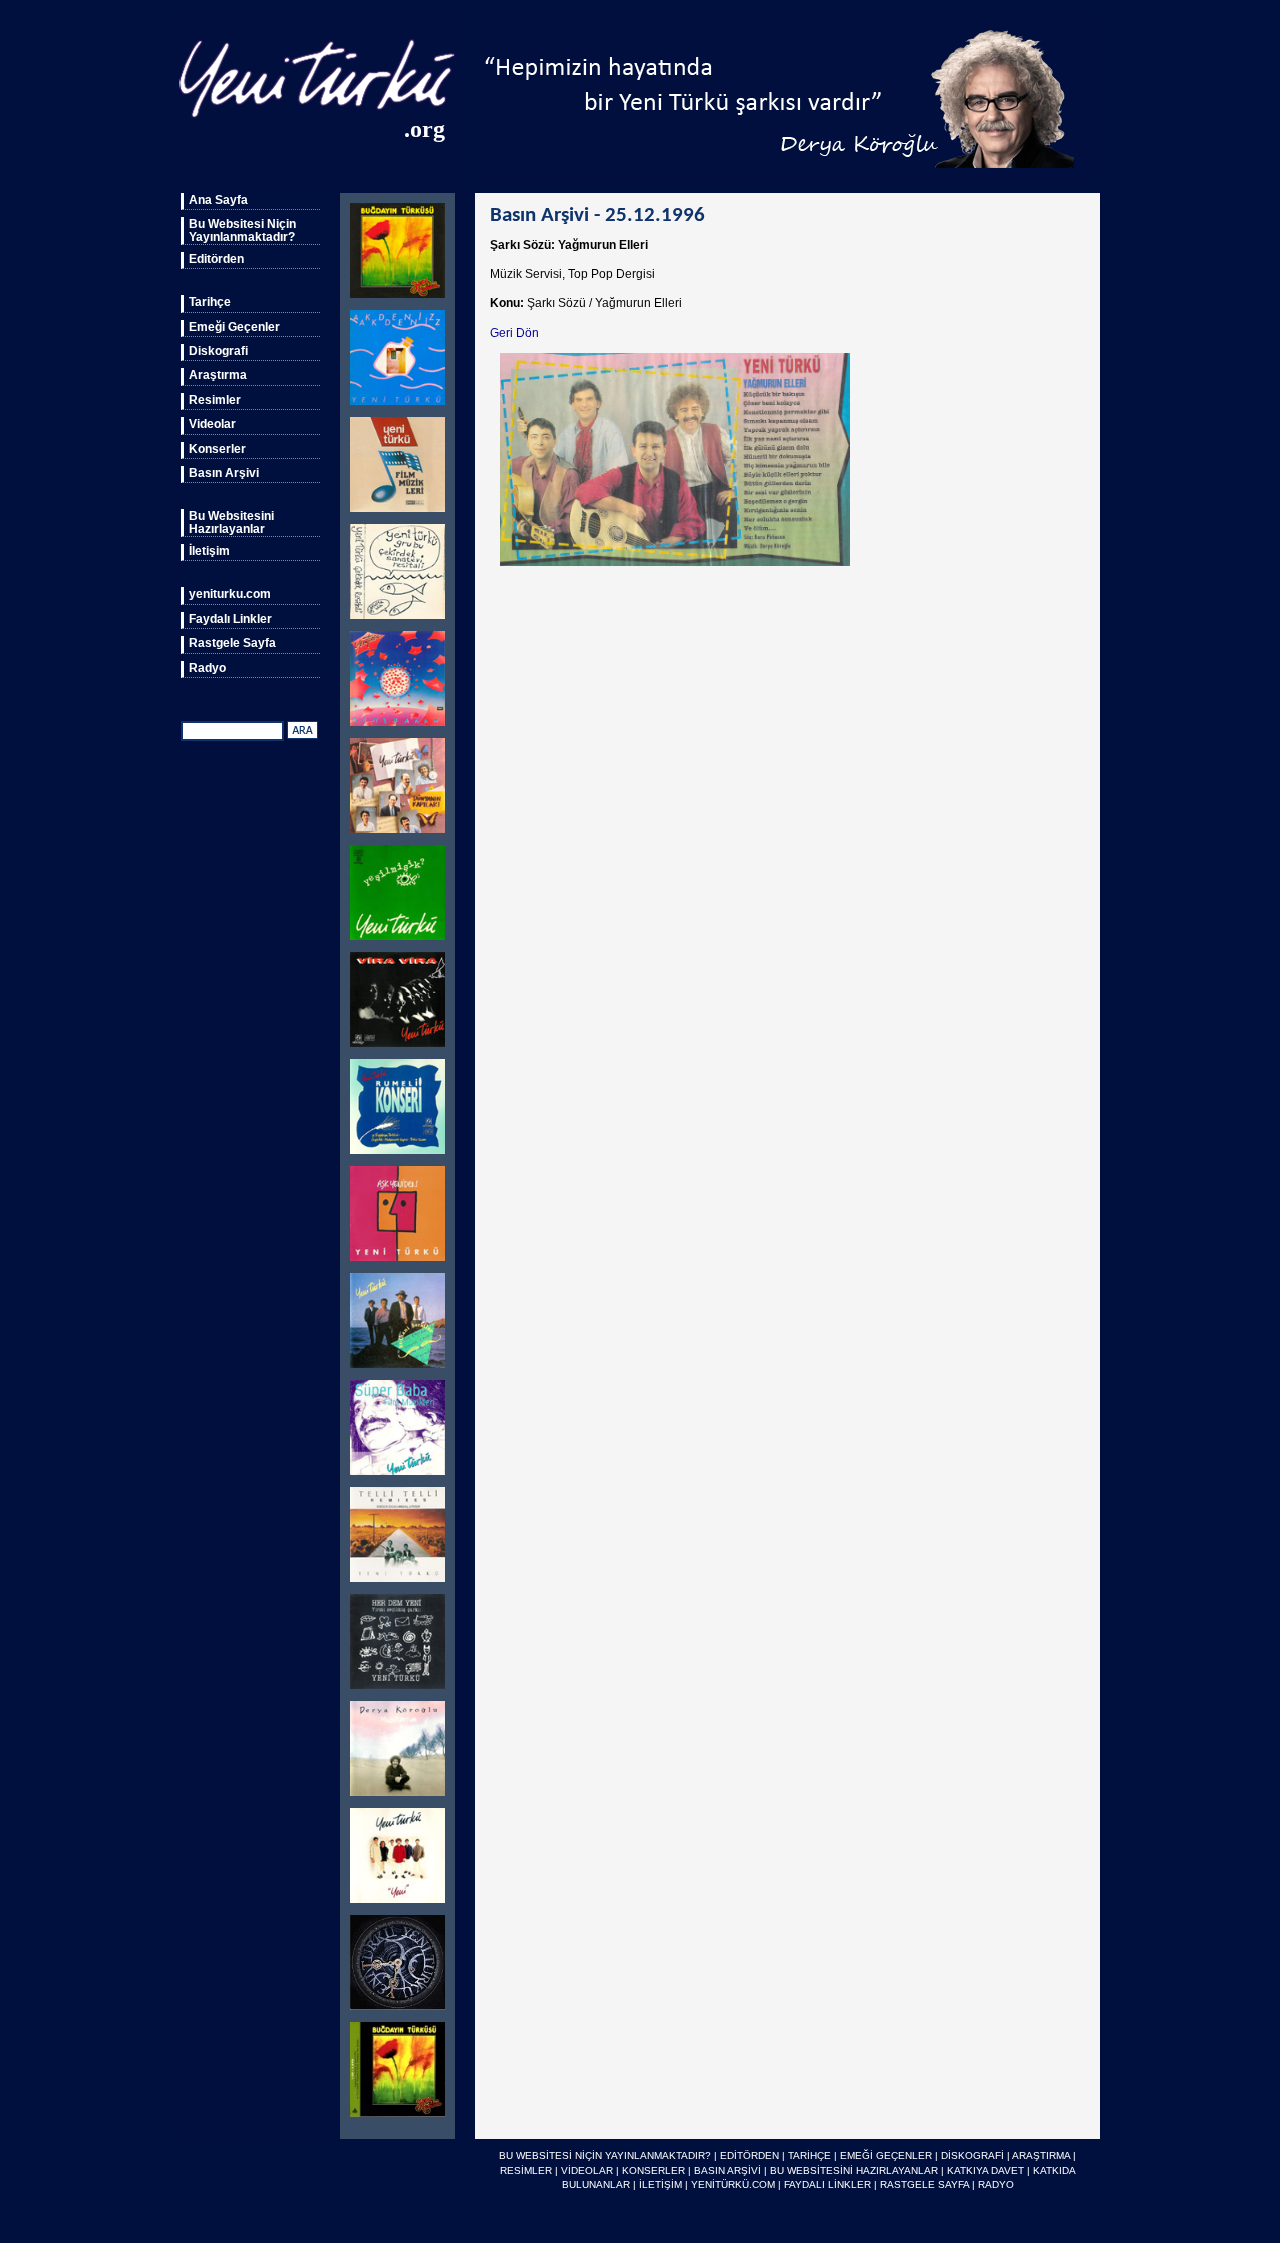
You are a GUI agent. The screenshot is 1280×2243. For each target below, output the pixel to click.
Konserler (217, 449)
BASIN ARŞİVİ (727, 2170)
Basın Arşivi (224, 473)
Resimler (215, 400)
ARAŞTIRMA (1041, 2155)
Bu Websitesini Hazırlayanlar (231, 522)
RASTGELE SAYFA (924, 2184)
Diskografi (218, 351)
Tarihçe (210, 302)
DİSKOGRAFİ (972, 2155)
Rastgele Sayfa (232, 643)
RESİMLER (526, 2170)
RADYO (996, 2184)
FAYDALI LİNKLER (827, 2184)
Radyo (207, 668)
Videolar (212, 424)
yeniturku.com (230, 594)
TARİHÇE (809, 2155)
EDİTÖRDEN (749, 2155)
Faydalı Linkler (230, 619)
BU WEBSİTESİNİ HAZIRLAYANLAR (854, 2170)
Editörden (216, 259)
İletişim (209, 551)
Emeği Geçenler (234, 327)
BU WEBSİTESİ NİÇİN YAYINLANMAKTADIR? (605, 2155)
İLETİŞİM (660, 2184)
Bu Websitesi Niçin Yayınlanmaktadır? (242, 230)
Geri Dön (514, 333)
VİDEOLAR (587, 2170)
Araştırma (218, 375)
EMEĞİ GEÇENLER (886, 2155)
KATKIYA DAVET (985, 2170)
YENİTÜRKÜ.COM (733, 2184)
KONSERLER (653, 2170)
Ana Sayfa (218, 200)
